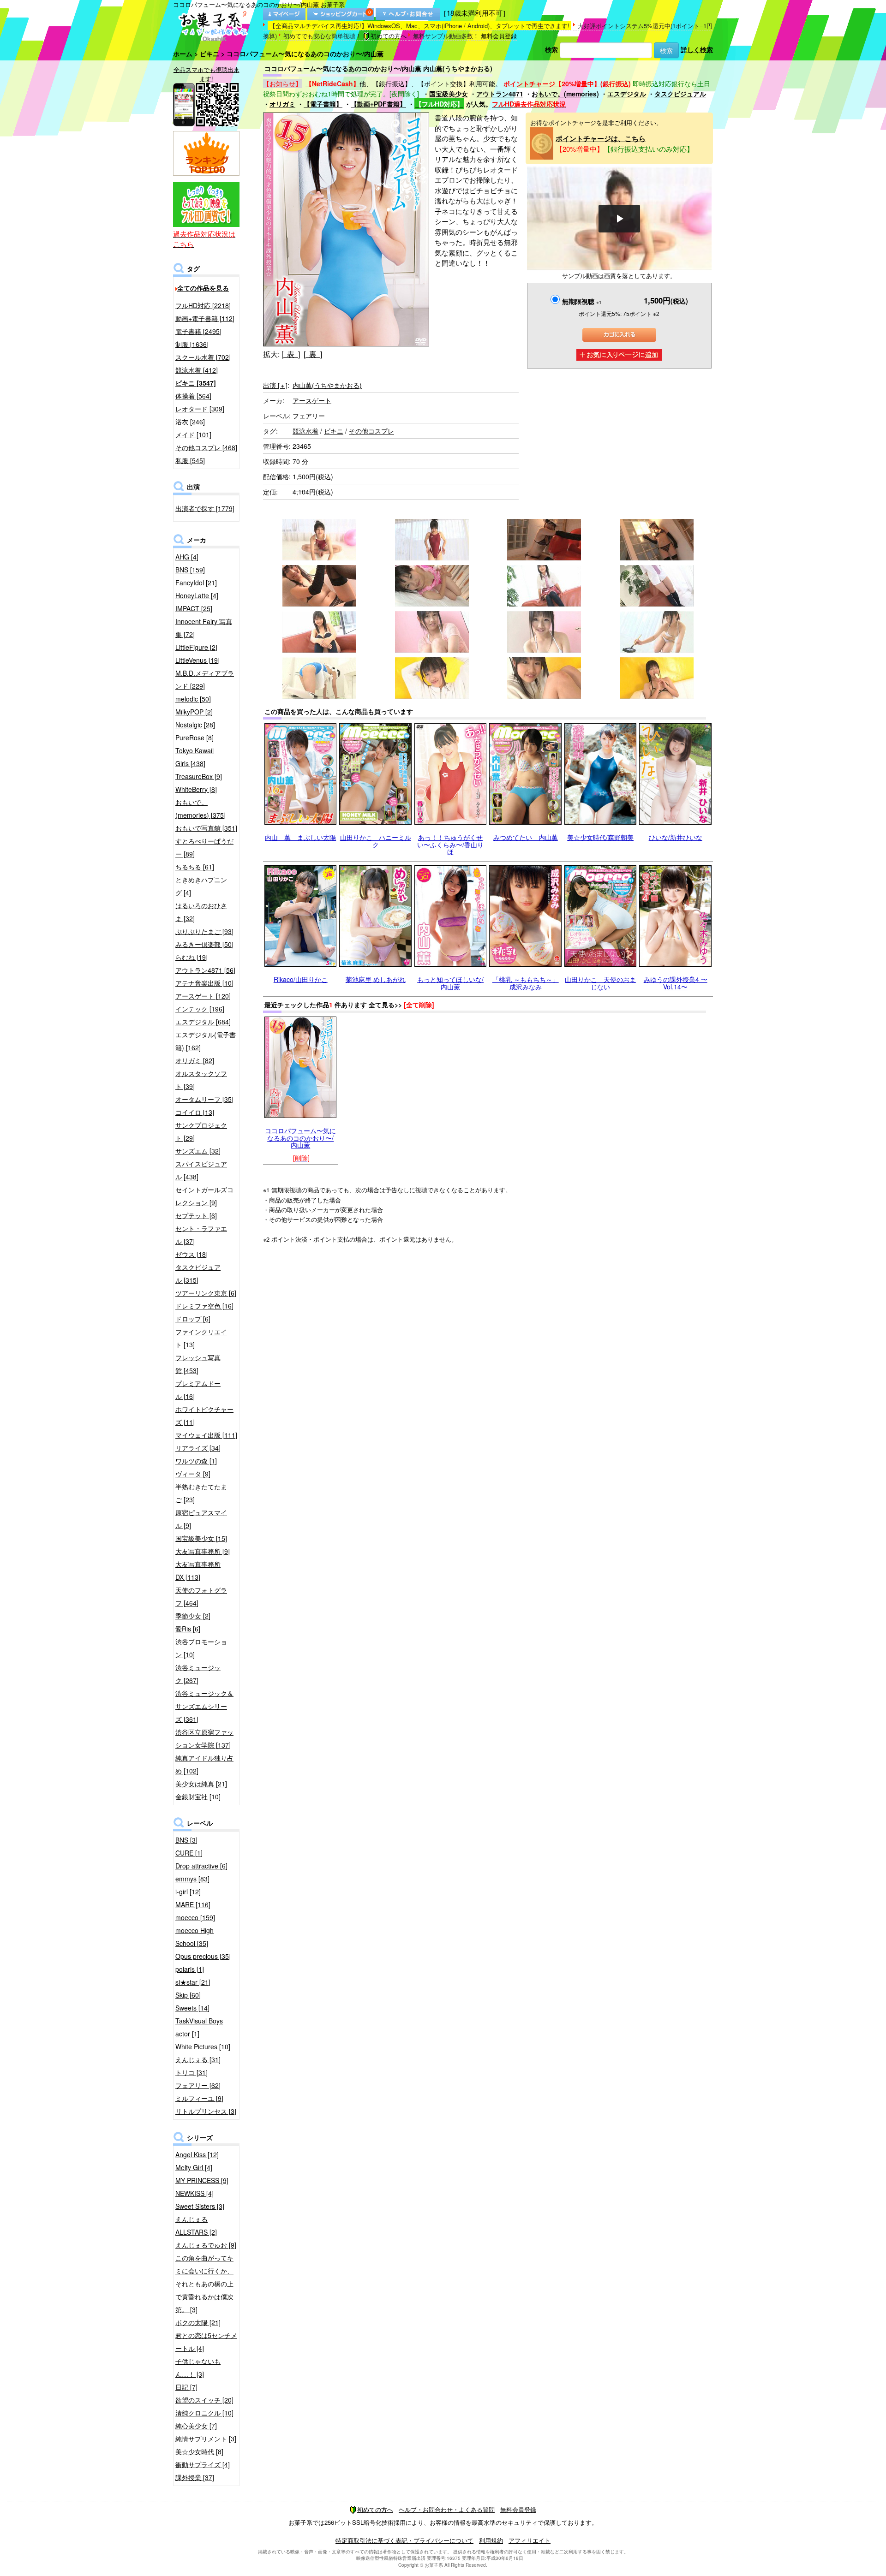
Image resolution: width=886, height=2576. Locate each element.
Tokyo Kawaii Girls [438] (195, 757)
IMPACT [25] (194, 608)
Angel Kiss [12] (197, 2154)
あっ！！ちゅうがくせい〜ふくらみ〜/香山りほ (450, 844)
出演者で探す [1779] (205, 508)
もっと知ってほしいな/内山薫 (450, 983)
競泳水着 (305, 431)
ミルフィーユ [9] (199, 2098)
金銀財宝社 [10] (198, 1797)
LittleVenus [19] (198, 660)
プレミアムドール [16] (198, 1390)
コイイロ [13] (195, 1112)
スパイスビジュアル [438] (201, 1170)
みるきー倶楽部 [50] (204, 944)
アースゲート (312, 400)
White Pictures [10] (203, 2047)
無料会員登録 (499, 36)
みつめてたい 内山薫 (526, 837)
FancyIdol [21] (196, 583)
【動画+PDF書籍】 (378, 104)
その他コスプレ (371, 431)
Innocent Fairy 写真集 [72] (204, 628)
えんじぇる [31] (198, 2059)
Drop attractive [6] (201, 1866)
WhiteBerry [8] (196, 789)
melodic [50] (193, 699)
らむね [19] (192, 957)
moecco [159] (195, 1917)
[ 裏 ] (313, 354)
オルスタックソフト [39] (201, 1080)
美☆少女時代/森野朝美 (600, 837)
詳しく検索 (697, 49)
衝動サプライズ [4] (203, 2464)
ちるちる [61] (195, 867)
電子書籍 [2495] (198, 331)
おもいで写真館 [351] (206, 828)
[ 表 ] (291, 354)
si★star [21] (193, 1982)
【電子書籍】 (323, 104)
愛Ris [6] (188, 1629)
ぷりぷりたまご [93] (204, 931)
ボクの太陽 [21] (198, 2322)
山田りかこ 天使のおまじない (600, 983)
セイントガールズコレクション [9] (204, 1196)
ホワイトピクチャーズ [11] (204, 1416)
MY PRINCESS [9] (202, 2180)
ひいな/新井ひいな (676, 837)
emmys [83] (192, 1879)
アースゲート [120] (203, 996)
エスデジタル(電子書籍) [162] (206, 1041)
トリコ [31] (192, 2072)
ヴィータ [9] (193, 1474)
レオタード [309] (200, 409)
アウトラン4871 (500, 94)
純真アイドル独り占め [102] (204, 1764)
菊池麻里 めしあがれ (376, 979)
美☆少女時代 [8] (199, 2451)
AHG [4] (187, 557)
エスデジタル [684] (203, 1022)
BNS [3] (186, 1840)
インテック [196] (200, 1009)
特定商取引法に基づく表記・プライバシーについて (404, 2540)
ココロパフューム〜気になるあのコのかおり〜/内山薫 (300, 1138)
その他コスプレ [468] (206, 447)
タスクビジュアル (680, 94)
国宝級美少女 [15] (201, 1538)
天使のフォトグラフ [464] (201, 1596)
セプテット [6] (196, 1215)
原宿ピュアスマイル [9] (201, 1519)
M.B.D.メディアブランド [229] (205, 679)
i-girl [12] (188, 1892)
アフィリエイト (530, 2540)
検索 (551, 49)
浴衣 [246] (190, 422)
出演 (275, 385)
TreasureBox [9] (199, 776)
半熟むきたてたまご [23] (201, 1493)
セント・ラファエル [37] (201, 1235)
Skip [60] (188, 1995)
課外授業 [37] (195, 2477)
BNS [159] (190, 570)
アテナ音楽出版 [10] (204, 983)
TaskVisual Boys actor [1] (199, 2027)
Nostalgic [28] (195, 725)
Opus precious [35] (203, 1956)
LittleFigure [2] (196, 647)
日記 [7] (186, 2387)
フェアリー (309, 416)
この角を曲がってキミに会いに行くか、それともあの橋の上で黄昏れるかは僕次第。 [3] (204, 2284)
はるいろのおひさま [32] (201, 912)
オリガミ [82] (195, 1060)
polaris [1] (190, 1969)
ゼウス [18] (192, 1254)
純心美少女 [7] (196, 2426)
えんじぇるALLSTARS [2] (196, 2225)
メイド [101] (193, 434)
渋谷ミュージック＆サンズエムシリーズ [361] (204, 1706)
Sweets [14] (192, 2008)
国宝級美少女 (449, 94)
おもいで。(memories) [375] (201, 809)
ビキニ (210, 54)
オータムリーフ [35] (204, 1099)
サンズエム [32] (198, 1151)
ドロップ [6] (193, 1319)
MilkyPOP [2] (194, 712)
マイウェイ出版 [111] (206, 1435)
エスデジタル (627, 94)
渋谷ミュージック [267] (198, 1674)
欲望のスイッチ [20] (204, 2400)
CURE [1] (189, 1853)
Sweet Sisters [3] (200, 2206)
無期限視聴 (582, 301)
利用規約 (491, 2540)
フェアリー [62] (198, 2085)
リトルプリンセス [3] (206, 2111)
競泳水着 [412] (197, 370)
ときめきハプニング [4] (201, 886)
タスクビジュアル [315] (198, 1273)
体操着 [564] (193, 396)
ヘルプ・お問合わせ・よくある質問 (447, 2509)
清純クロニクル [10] (204, 2413)
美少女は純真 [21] (201, 1784)
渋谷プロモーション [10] (201, 1648)
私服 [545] (190, 460)
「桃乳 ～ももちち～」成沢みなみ (526, 983)
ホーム (183, 54)
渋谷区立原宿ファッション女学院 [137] (204, 1738)
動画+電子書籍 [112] (205, 318)
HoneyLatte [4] (197, 595)
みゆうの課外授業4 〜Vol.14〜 (676, 983)
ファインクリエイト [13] (201, 1338)
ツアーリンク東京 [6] (206, 1293)
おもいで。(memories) (565, 94)
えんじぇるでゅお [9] (206, 2245)
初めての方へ (389, 36)
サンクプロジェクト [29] (201, 1131)
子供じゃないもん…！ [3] (198, 2368)
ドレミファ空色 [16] (204, 1306)
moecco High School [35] (195, 1937)
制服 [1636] (192, 344)
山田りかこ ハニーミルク (376, 841)
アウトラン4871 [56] (205, 970)
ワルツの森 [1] (196, 1461)
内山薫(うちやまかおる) (327, 385)
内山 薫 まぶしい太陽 (300, 837)
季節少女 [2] (193, 1616)
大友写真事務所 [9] (203, 1551)
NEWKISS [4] (195, 2193)
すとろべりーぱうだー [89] (204, 847)
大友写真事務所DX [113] (198, 1571)
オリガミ (282, 104)
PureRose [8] (195, 738)
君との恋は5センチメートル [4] (206, 2342)
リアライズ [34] (198, 1448)
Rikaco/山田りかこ (301, 979)
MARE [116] (193, 1904)
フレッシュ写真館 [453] (198, 1364)
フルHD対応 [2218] (203, 305)
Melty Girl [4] (194, 2167)
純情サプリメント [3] (206, 2439)
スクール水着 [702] (203, 357)
